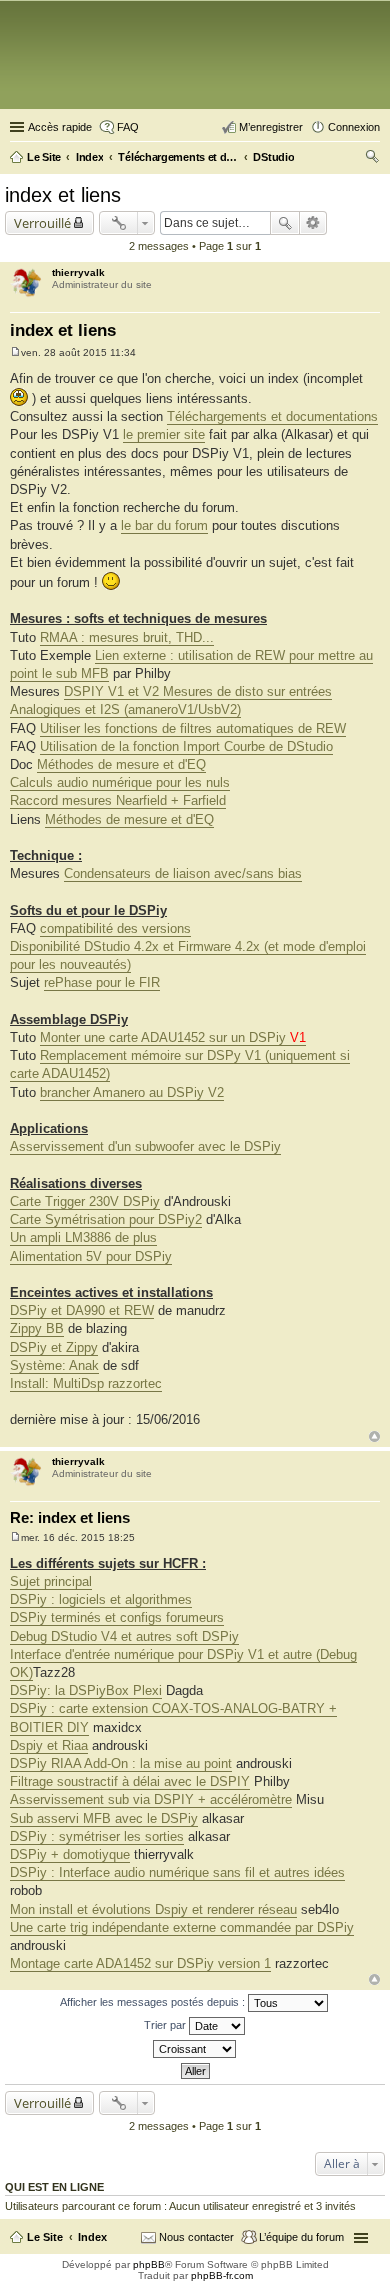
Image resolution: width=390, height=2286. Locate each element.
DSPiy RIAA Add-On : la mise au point (121, 1763)
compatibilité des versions (115, 928)
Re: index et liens (70, 1517)
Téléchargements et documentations (272, 416)
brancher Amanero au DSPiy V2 (132, 1092)
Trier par (166, 2025)
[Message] (15, 352)
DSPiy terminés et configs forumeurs (117, 1617)
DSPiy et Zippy (54, 1347)
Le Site (45, 2237)
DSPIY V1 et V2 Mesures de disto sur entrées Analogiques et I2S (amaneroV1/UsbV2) (171, 700)
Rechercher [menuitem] (372, 159)
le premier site (164, 434)
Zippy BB (37, 1328)
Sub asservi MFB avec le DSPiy (104, 1818)
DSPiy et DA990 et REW (82, 1310)
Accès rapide (60, 127)
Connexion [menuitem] (354, 127)
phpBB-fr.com (222, 2275)
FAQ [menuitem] (128, 127)
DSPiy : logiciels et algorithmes (101, 1599)
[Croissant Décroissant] (195, 2049)
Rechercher (285, 223)
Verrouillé (42, 223)
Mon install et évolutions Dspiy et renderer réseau (153, 1909)
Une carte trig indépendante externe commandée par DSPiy (182, 1927)
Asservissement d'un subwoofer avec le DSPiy (145, 1146)
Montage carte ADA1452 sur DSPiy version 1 (140, 1963)
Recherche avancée (313, 223)
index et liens (63, 195)
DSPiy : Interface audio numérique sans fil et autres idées (177, 1872)
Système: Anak (54, 1365)
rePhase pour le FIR (102, 982)
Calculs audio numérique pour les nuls (120, 782)
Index (92, 2237)
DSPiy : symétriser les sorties (97, 1836)
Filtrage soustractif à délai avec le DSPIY (130, 1781)
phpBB (149, 2264)
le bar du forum (164, 525)
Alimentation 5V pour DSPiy (91, 1256)
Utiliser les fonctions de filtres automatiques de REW (193, 728)
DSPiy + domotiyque (70, 1854)
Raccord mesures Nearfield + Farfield (118, 800)
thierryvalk (78, 272)
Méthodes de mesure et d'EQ (121, 764)
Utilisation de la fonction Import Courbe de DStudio (186, 746)
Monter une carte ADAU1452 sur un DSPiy (173, 1037)
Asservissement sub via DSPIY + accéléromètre (151, 1799)
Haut (374, 1436)
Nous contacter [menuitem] (196, 2237)
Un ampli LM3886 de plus (83, 1237)
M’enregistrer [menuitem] (271, 127)
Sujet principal (51, 1581)
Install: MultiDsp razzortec (86, 1383)
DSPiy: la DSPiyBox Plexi (86, 1690)
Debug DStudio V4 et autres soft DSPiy (124, 1636)
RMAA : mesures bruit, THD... (127, 637)
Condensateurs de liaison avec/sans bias (183, 873)
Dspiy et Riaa (49, 1745)
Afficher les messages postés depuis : (154, 2002)
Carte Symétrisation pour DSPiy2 (106, 1219)
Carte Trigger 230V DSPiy (85, 1201)
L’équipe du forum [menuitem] (301, 2237)
